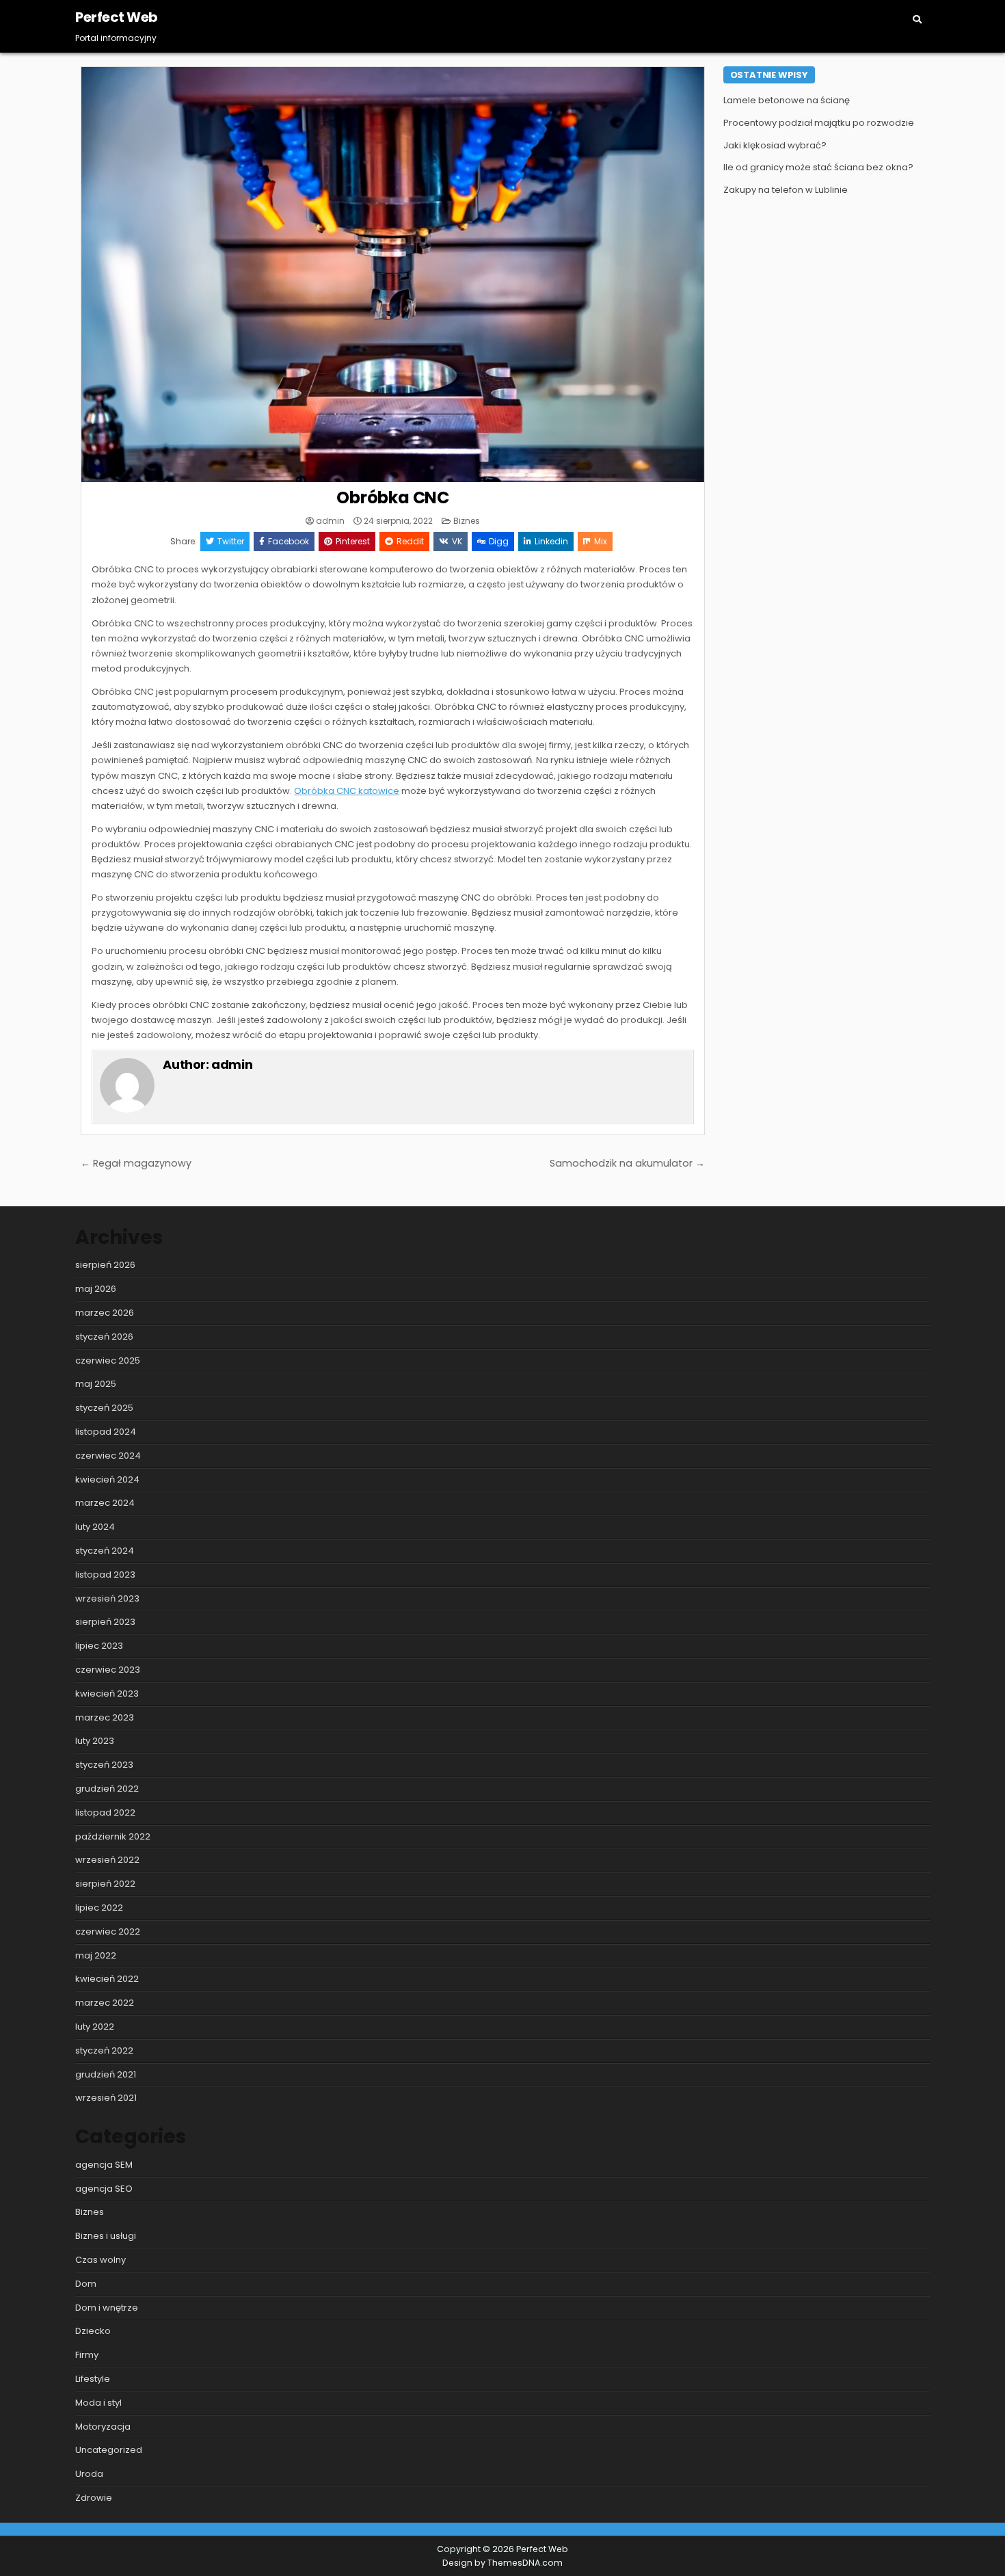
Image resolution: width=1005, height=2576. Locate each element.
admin (330, 521)
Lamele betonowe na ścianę (787, 100)
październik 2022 (113, 1836)
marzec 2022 (105, 2003)
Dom (86, 2284)
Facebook (289, 541)
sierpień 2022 (105, 1884)
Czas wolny (100, 2260)
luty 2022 (95, 2027)
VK (457, 541)
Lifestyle (93, 2379)
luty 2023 (95, 1741)
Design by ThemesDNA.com (502, 2563)
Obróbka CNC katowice (347, 791)
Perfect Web (117, 17)
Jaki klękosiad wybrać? (775, 145)
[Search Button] (917, 19)
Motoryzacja (103, 2427)
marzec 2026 (105, 1313)
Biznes (467, 521)
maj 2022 (96, 1955)
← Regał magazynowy (136, 1163)
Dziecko (93, 2331)
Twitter (231, 541)
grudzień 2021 (106, 2074)
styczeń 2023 (104, 1765)
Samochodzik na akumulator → (627, 1163)
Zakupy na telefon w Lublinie (786, 190)
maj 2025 (96, 1384)
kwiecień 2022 (107, 1979)
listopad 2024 (106, 1432)
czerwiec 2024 (108, 1456)
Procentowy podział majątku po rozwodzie (819, 123)
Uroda (89, 2474)
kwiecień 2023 (107, 1694)
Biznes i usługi (106, 2236)
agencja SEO (104, 2189)
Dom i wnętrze (107, 2308)
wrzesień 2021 (106, 2098)
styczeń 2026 (104, 1337)
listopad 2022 (105, 1813)
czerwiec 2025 (108, 1360)
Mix (601, 541)
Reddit (410, 541)
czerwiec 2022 (108, 1931)
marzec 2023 (105, 1717)
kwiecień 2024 (107, 1479)
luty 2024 (95, 1527)
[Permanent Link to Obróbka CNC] (393, 275)
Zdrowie (94, 2498)
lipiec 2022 (99, 1908)
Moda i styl (98, 2403)
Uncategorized (109, 2450)
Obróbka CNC (393, 497)
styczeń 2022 (104, 2050)
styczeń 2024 (105, 1551)
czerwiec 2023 (108, 1670)
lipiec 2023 (99, 1646)
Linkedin (551, 541)
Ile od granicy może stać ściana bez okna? (818, 167)
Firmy (87, 2355)
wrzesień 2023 (107, 1598)
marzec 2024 (105, 1503)
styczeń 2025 (104, 1408)
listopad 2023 (105, 1575)
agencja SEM (104, 2165)
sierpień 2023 (105, 1622)
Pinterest (353, 541)
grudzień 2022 (107, 1789)
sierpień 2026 (105, 1265)
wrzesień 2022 (107, 1860)
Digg (499, 541)
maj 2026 (96, 1289)
